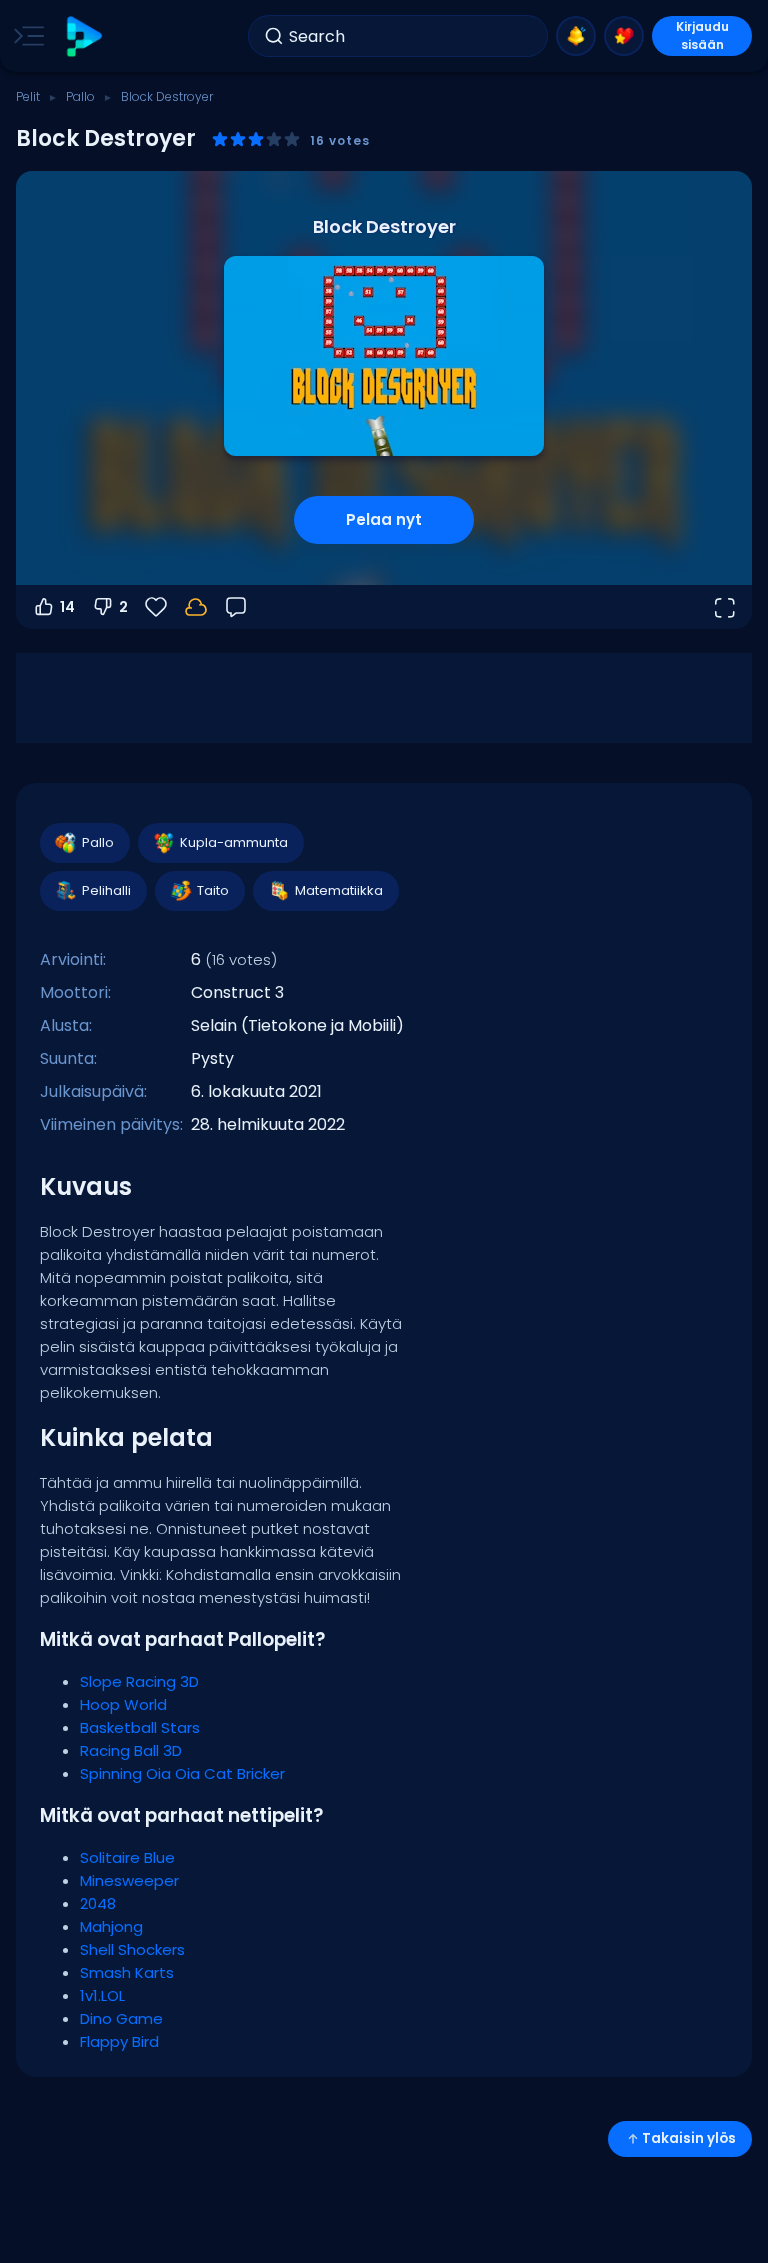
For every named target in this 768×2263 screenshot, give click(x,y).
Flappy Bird (119, 2041)
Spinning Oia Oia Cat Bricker (182, 1773)
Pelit (28, 96)
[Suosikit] (624, 36)
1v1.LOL (102, 1995)
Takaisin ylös (689, 2138)
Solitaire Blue (127, 1857)
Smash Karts (127, 1972)
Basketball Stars (140, 1727)
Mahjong (111, 1926)
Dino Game (121, 2018)
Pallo (80, 96)
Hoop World (123, 1704)
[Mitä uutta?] (576, 36)
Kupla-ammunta (234, 842)
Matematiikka (339, 890)
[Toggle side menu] (25, 36)
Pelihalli (106, 890)
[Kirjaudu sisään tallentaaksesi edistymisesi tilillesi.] (196, 607)
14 (67, 607)
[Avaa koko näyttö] (724, 607)
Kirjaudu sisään (702, 35)
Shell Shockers (132, 1949)
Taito (213, 890)
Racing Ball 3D (131, 1750)
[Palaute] (236, 607)
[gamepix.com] (83, 36)
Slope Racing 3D (139, 1681)
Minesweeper (129, 1880)
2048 (98, 1903)
